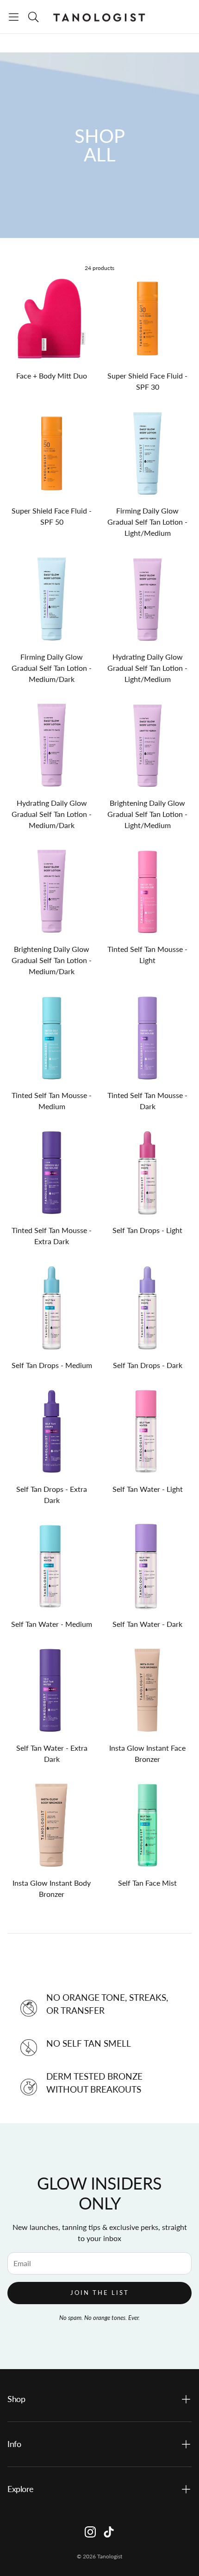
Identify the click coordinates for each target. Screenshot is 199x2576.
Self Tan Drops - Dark (148, 1365)
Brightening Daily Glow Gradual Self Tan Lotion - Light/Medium (147, 814)
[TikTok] (109, 2532)
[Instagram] (90, 2532)
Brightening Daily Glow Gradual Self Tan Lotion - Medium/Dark (52, 960)
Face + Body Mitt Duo (52, 376)
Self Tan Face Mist (147, 1883)
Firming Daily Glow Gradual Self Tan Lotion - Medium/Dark (52, 668)
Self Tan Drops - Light (147, 1230)
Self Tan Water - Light (148, 1489)
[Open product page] (52, 318)
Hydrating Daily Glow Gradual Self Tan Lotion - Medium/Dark (52, 814)
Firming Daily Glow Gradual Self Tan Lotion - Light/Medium (147, 522)
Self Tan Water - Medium (52, 1624)
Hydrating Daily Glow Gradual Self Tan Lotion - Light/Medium (147, 668)
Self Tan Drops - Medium (52, 1365)
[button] (14, 17)
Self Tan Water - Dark (147, 1624)
